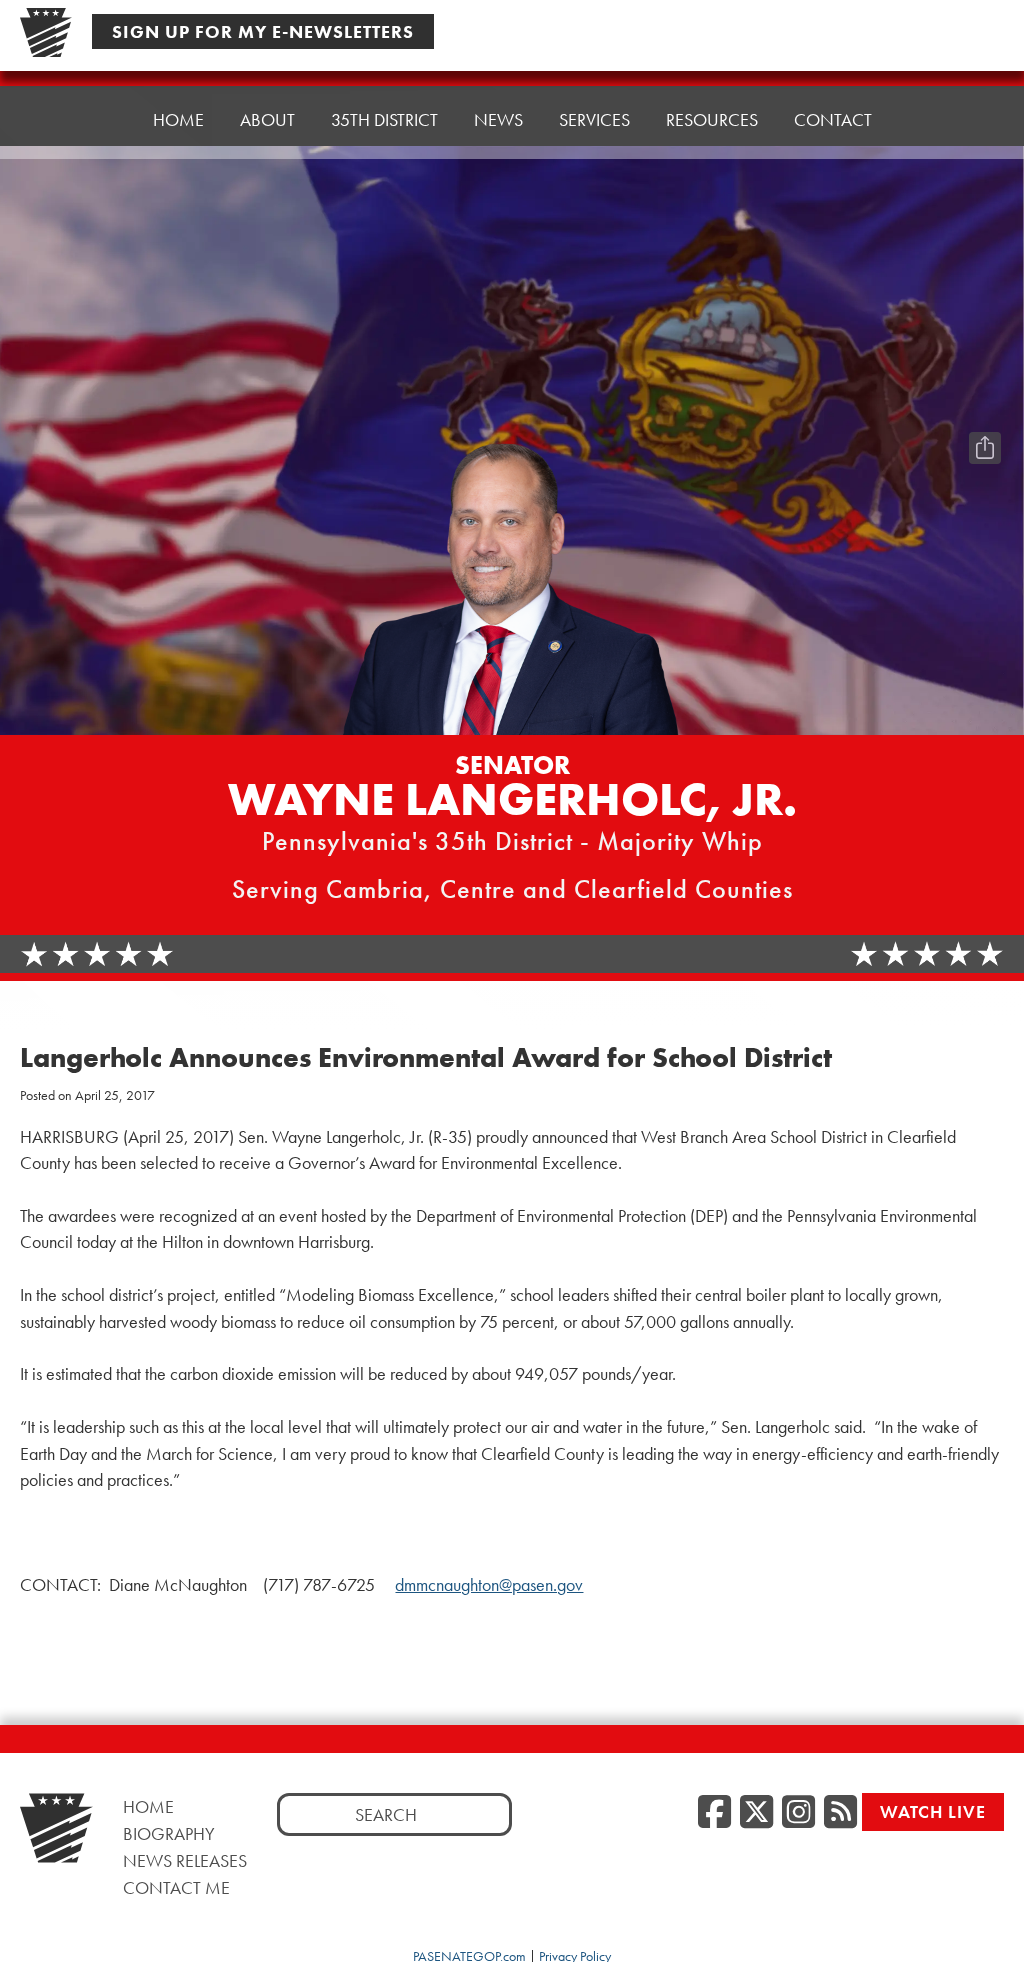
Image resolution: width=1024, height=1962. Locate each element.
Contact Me (176, 1887)
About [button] (267, 119)
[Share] (985, 448)
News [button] (498, 119)
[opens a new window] (985, 408)
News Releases (185, 1860)
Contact (833, 119)
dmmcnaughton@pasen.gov (489, 1585)
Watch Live (933, 1811)
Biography (169, 1833)
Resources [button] (712, 119)
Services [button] (594, 119)
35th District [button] (384, 119)
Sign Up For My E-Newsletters (263, 31)
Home (178, 119)
